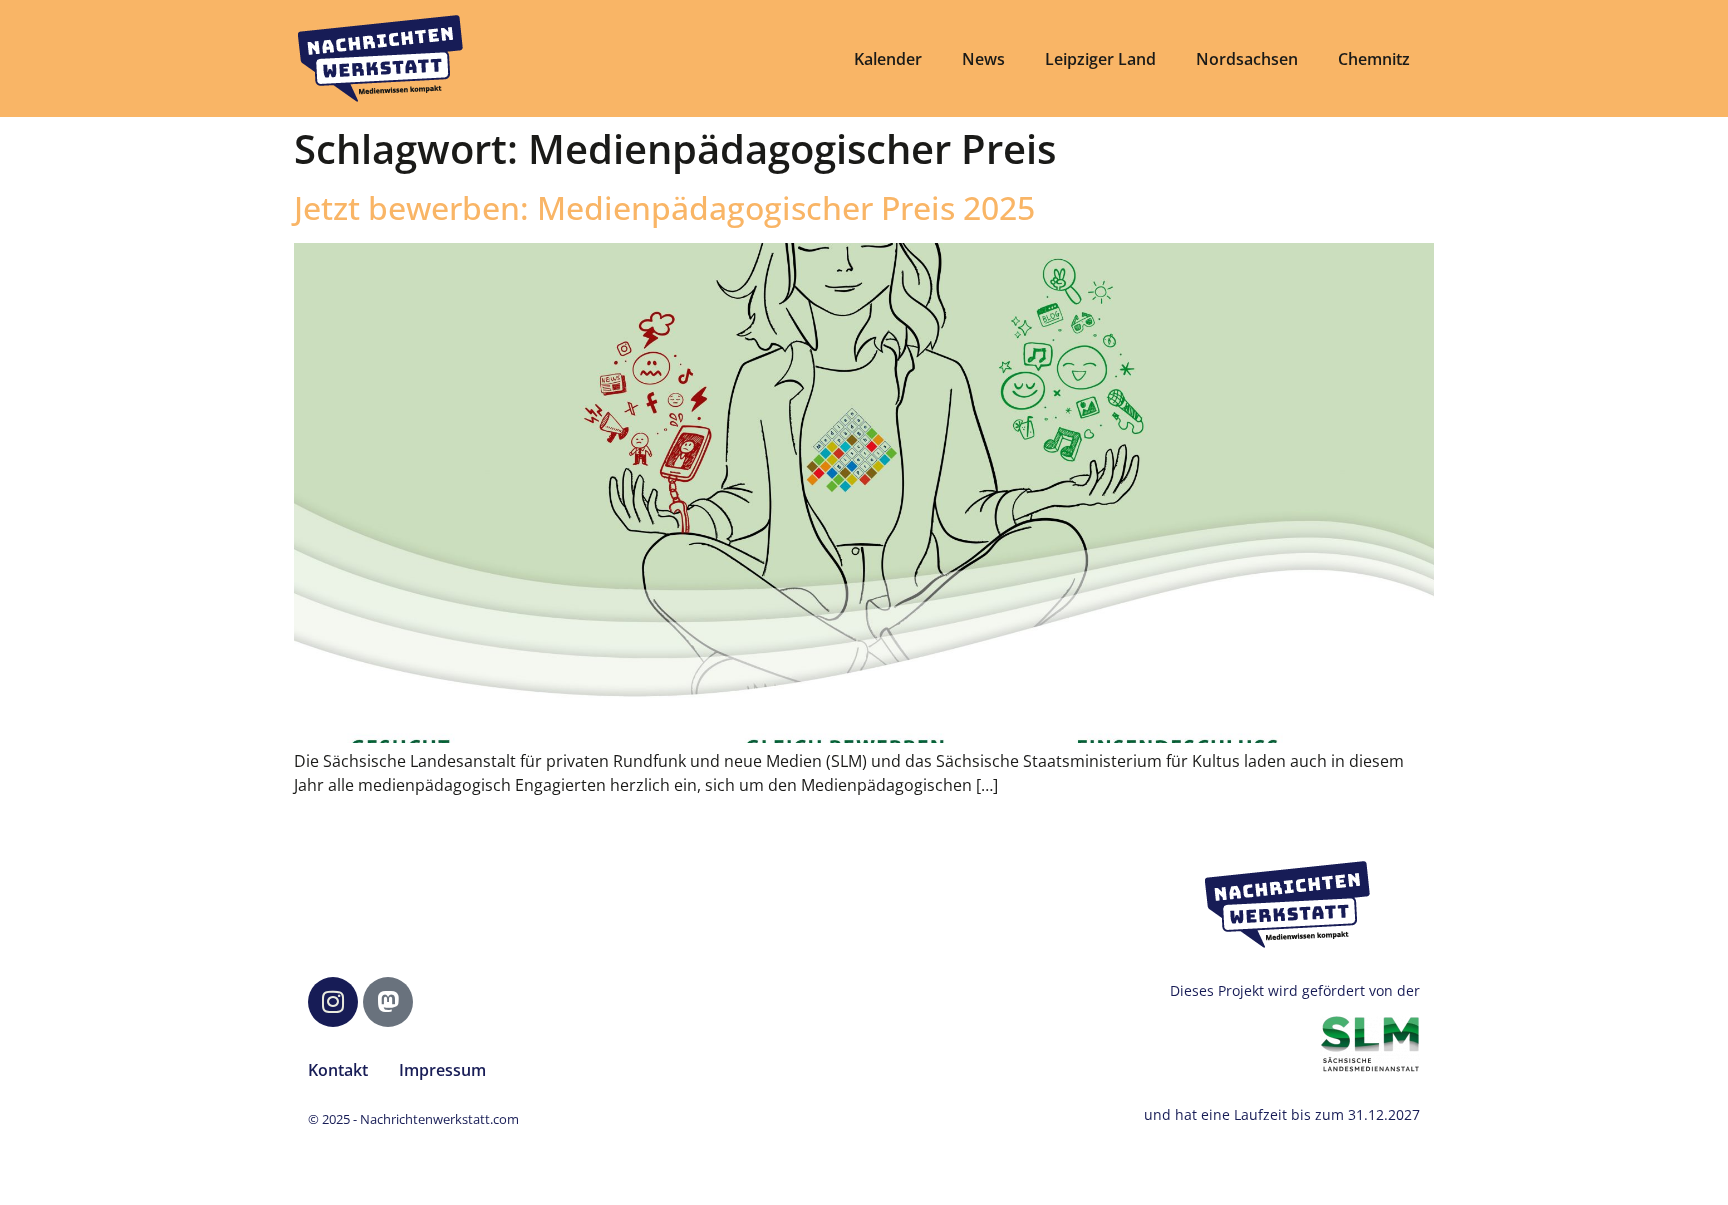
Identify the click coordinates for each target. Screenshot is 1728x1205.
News (983, 59)
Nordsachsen (1247, 59)
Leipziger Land (1100, 59)
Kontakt (338, 1070)
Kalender (888, 59)
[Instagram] (333, 1002)
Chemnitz (1374, 59)
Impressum (442, 1070)
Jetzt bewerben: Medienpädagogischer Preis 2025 (664, 207)
